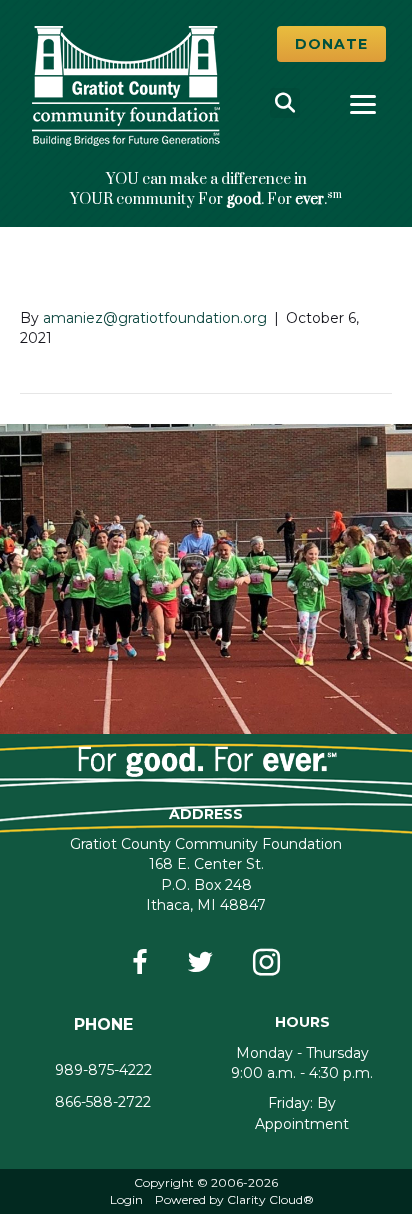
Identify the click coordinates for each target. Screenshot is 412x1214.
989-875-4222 (103, 1070)
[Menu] (363, 105)
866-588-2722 (103, 1102)
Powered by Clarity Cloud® (234, 1199)
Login (126, 1199)
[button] (331, 44)
